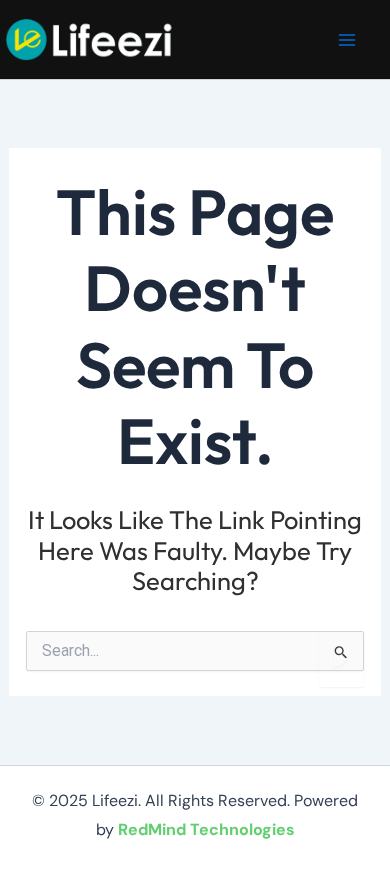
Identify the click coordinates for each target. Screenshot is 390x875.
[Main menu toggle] (348, 40)
